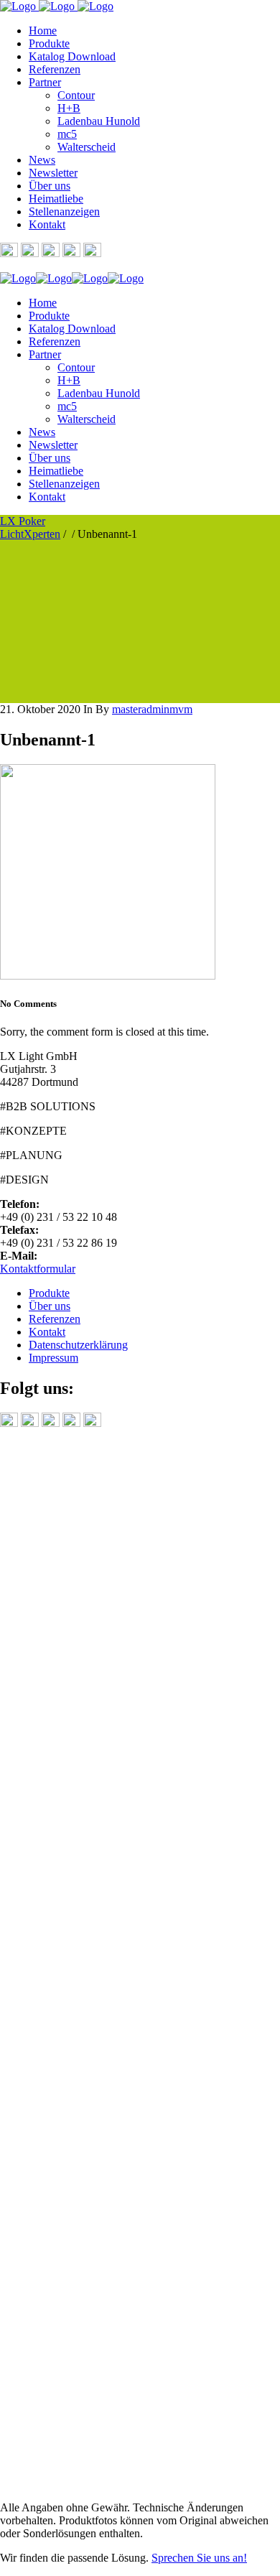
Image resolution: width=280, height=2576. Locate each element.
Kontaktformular (38, 1269)
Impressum (53, 1358)
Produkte (49, 1293)
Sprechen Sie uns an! (199, 2558)
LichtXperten (30, 534)
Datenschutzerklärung (78, 1345)
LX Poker (23, 521)
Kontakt (47, 1332)
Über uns (50, 1306)
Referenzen (55, 1319)
